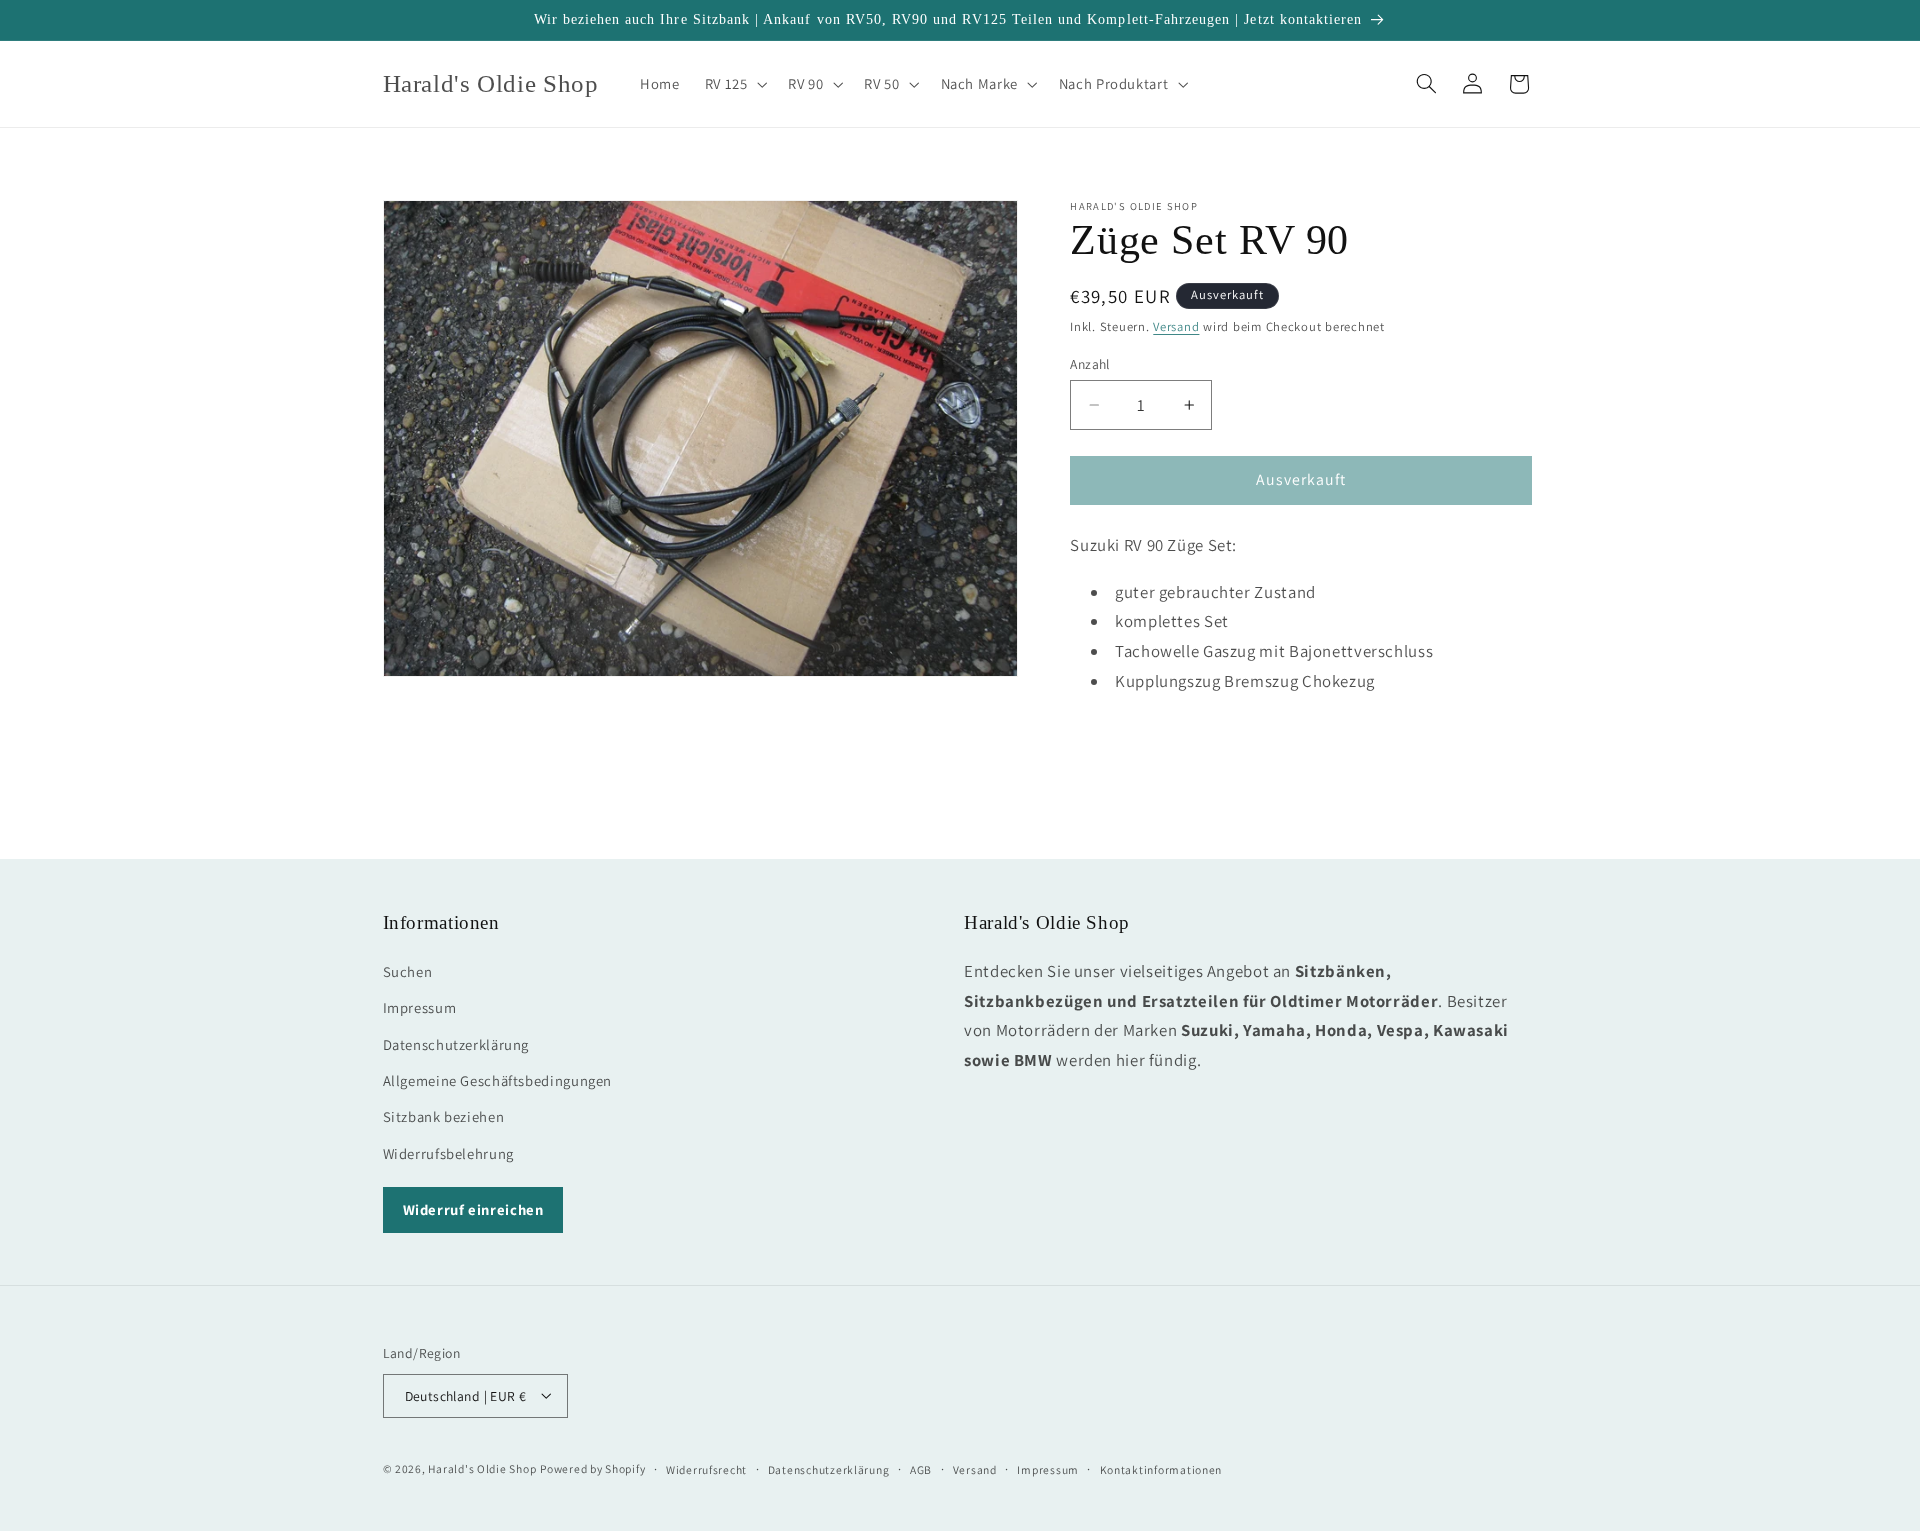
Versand (1176, 326)
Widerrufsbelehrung (448, 1152)
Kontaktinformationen (1161, 1468)
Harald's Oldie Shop (482, 1467)
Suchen (408, 970)
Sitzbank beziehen (444, 1116)
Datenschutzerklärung (456, 1043)
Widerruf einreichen (473, 1208)
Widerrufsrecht (706, 1468)
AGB (921, 1468)
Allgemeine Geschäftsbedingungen (498, 1079)
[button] (734, 84)
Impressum (420, 1007)
